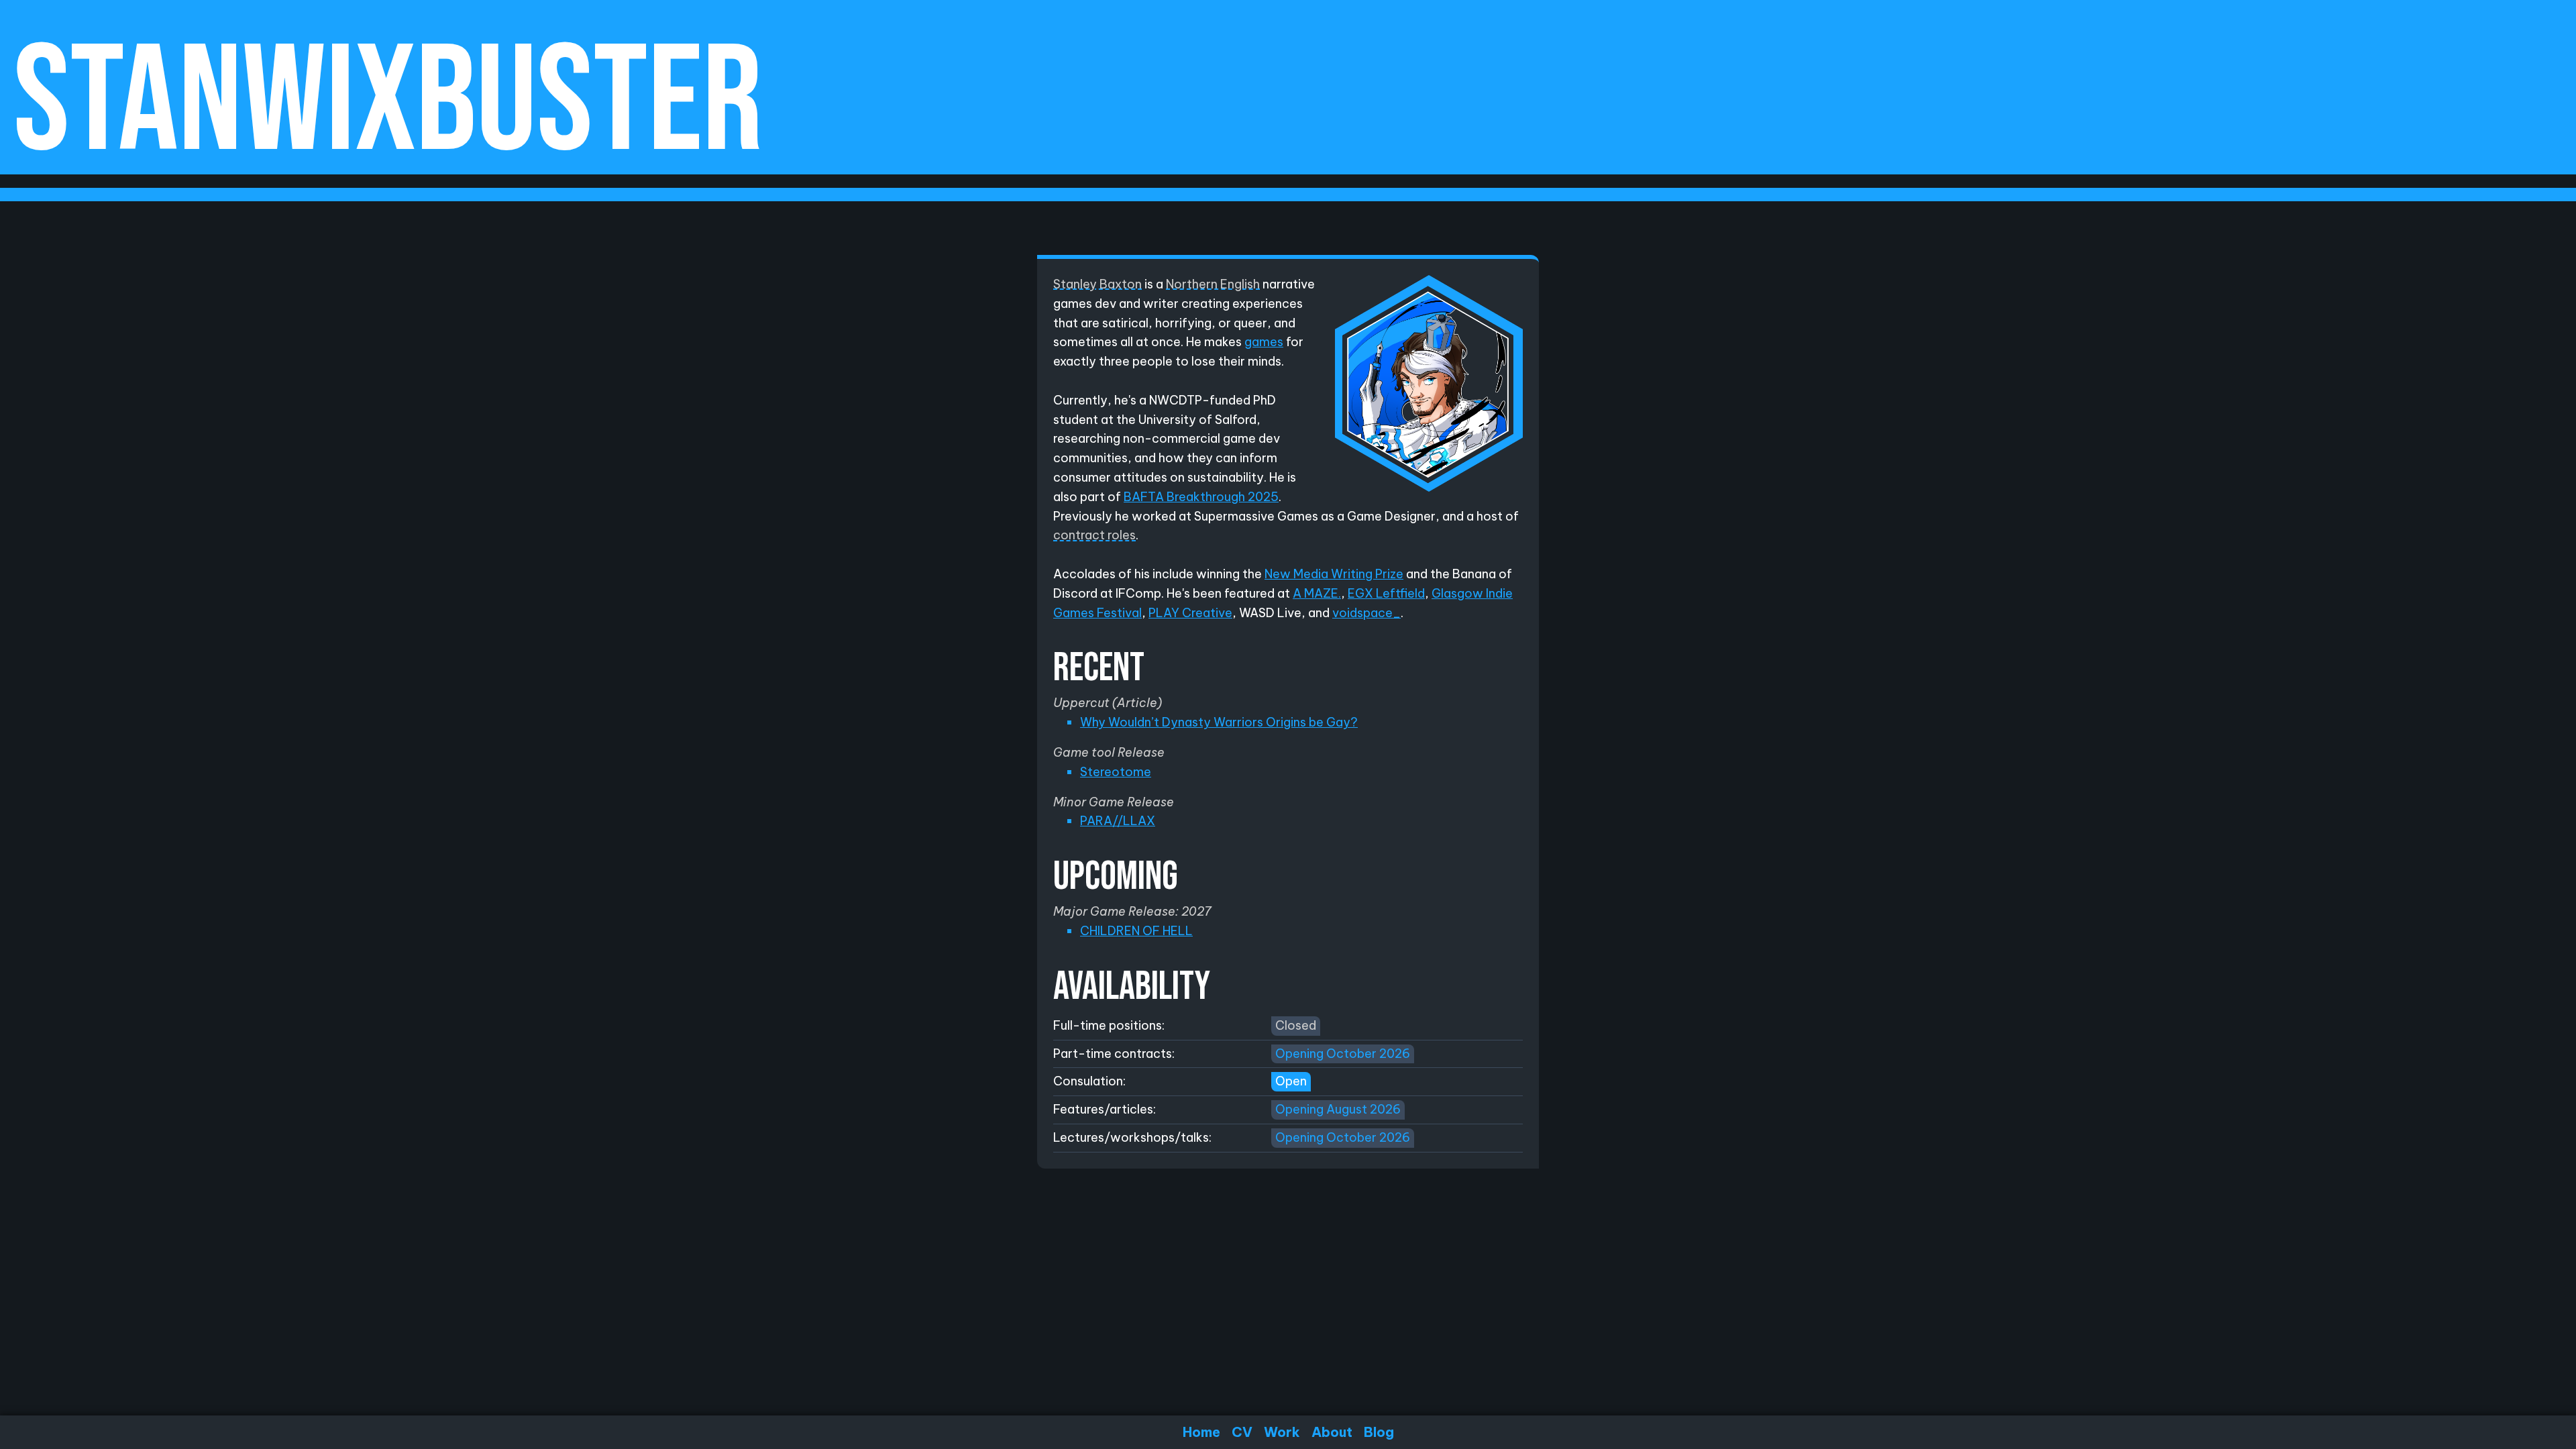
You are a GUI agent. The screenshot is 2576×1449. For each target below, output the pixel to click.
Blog (1379, 1432)
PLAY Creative (1190, 613)
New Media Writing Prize (1334, 574)
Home (1201, 1432)
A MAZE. (1317, 593)
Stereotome (1116, 772)
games (1264, 342)
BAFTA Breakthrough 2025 (1201, 497)
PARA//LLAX (1118, 821)
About (1332, 1432)
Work (1282, 1432)
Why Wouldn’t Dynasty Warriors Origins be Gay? (1219, 722)
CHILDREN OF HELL (1136, 931)
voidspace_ (1366, 613)
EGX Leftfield (1386, 593)
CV (1242, 1432)
